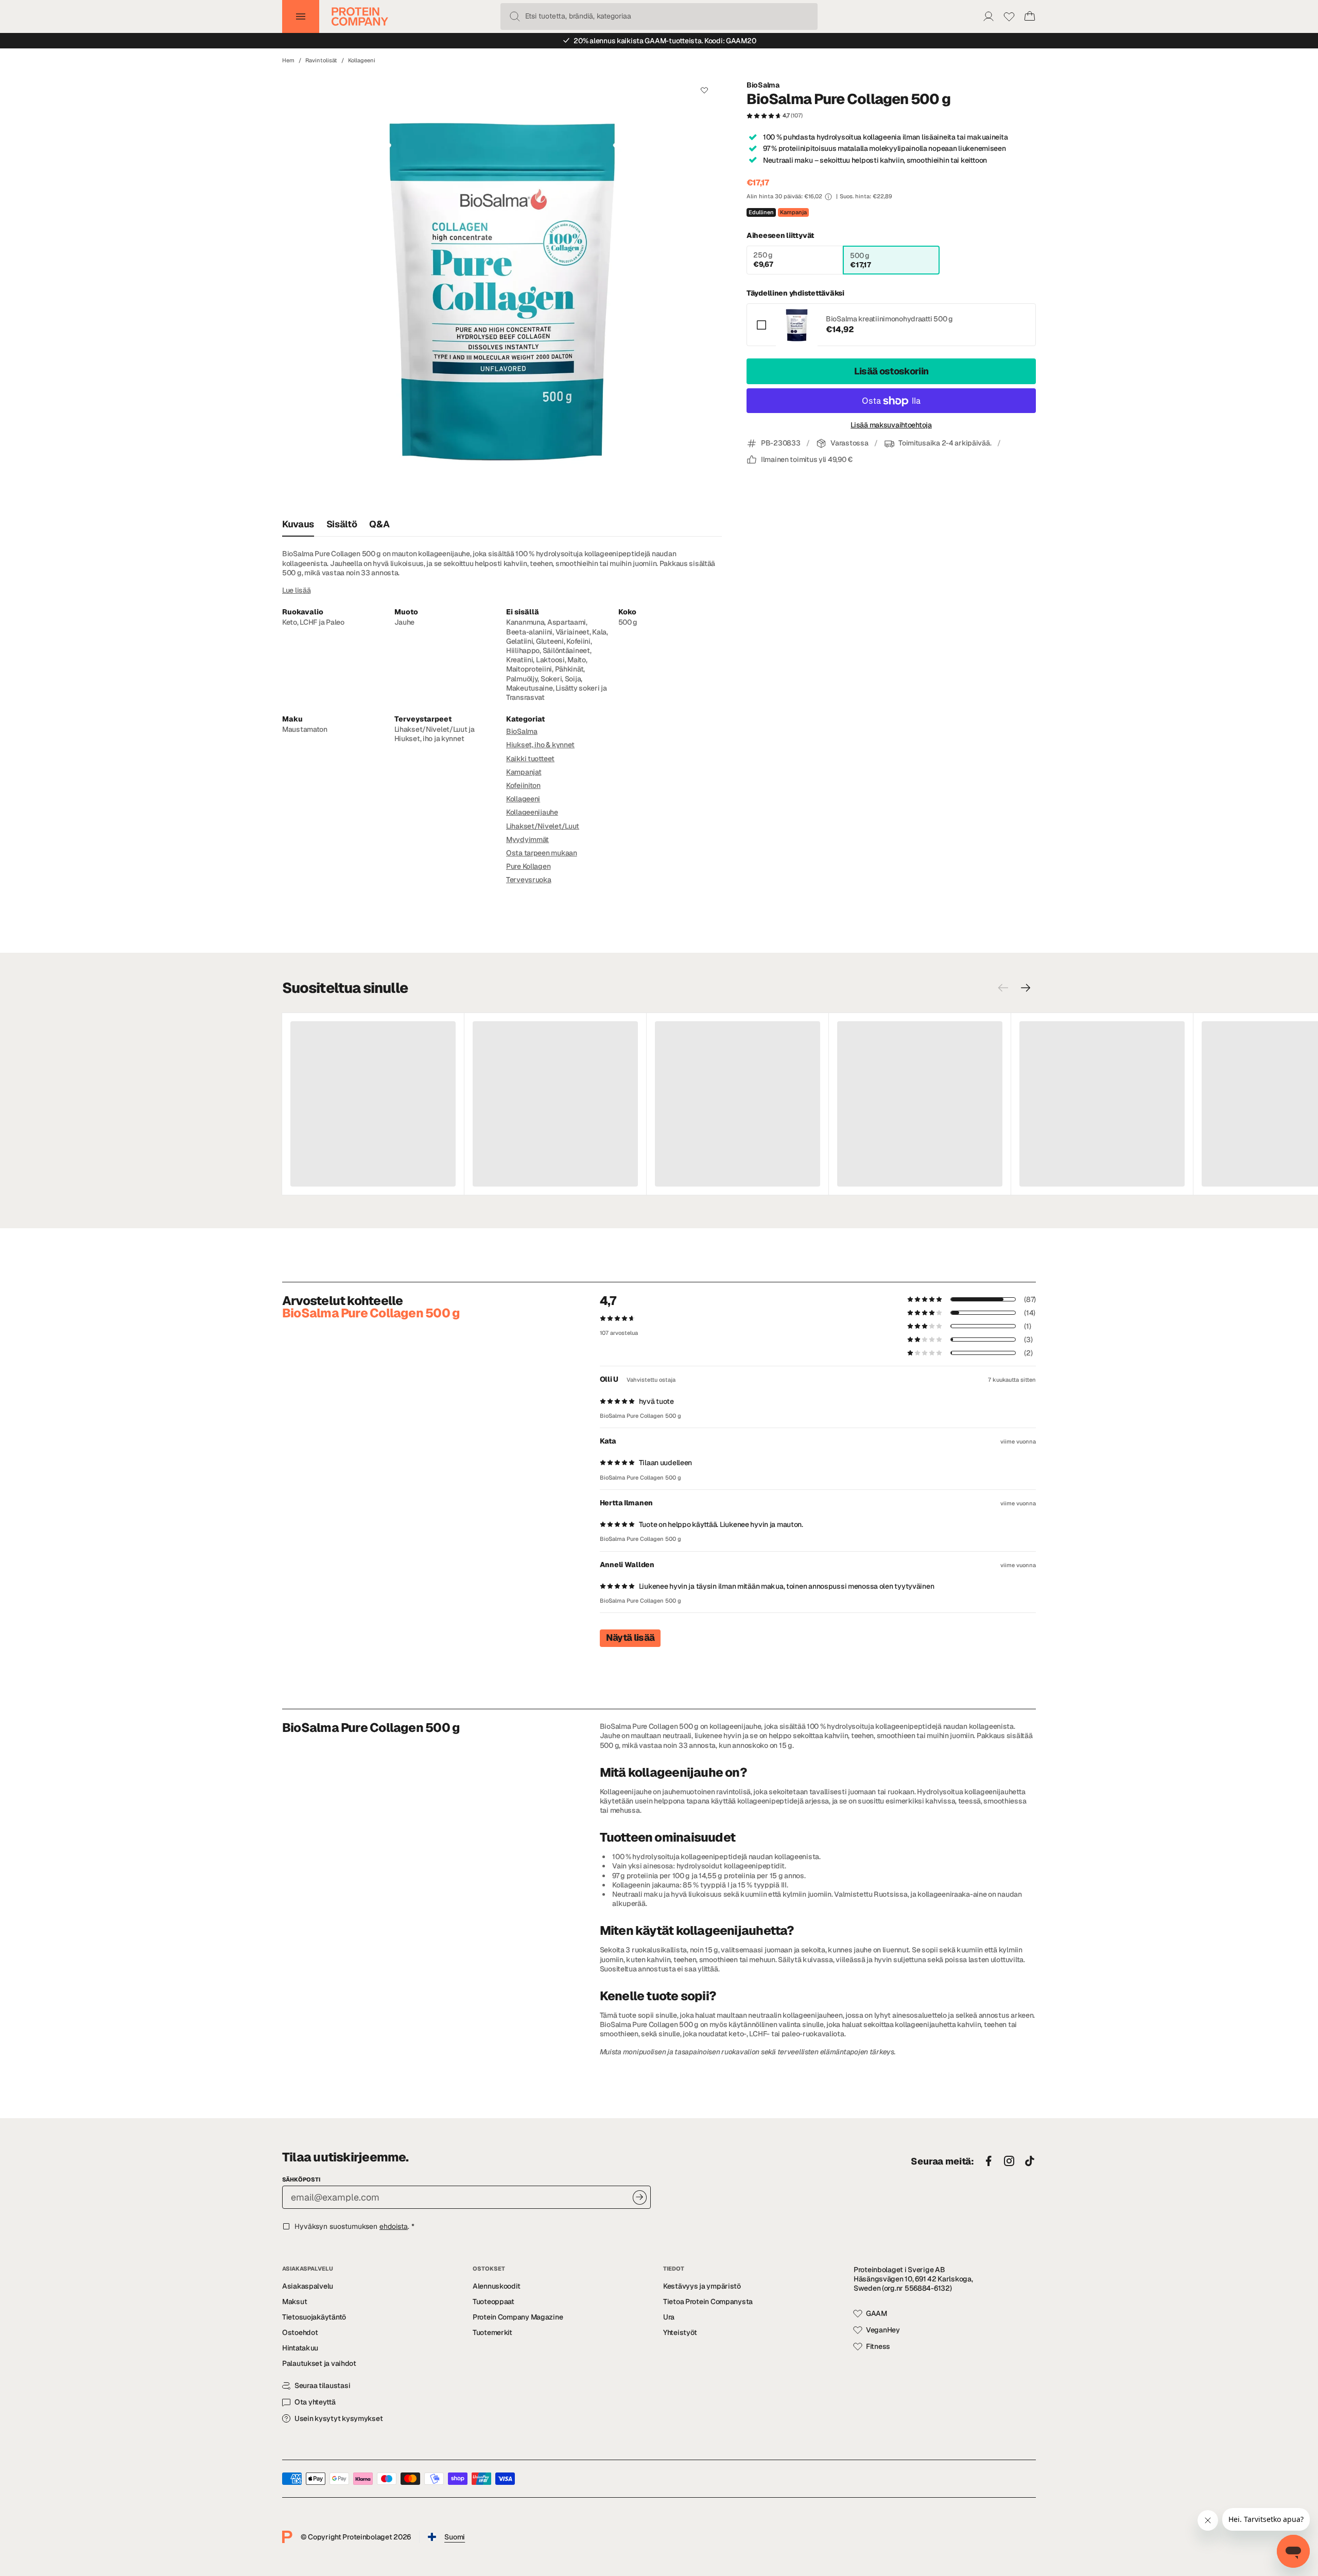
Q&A (379, 524)
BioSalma (763, 85)
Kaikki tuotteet (530, 759)
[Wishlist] (1009, 16)
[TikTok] (1030, 2161)
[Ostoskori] (1030, 16)
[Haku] (515, 16)
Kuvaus (298, 524)
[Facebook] (989, 2161)
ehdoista (394, 2226)
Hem (288, 60)
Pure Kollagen (528, 866)
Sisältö (342, 524)
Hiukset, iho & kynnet (540, 745)
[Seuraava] (1026, 988)
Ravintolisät (321, 60)
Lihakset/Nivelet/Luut (543, 826)
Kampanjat (524, 772)
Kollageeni (362, 60)
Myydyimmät (527, 839)
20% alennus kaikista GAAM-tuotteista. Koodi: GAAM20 (665, 41)
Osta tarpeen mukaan (542, 853)
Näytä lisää (630, 1637)
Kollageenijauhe (532, 812)
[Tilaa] (640, 2197)
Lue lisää (296, 590)
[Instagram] (1009, 2161)
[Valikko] (301, 16)
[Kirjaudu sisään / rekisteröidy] (989, 16)
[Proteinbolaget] (360, 16)
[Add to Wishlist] (704, 90)
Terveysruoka (529, 880)
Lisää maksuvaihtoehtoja (891, 425)
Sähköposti (301, 2179)
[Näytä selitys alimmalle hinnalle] (828, 197)
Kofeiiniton (523, 785)
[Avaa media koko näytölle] (502, 292)
